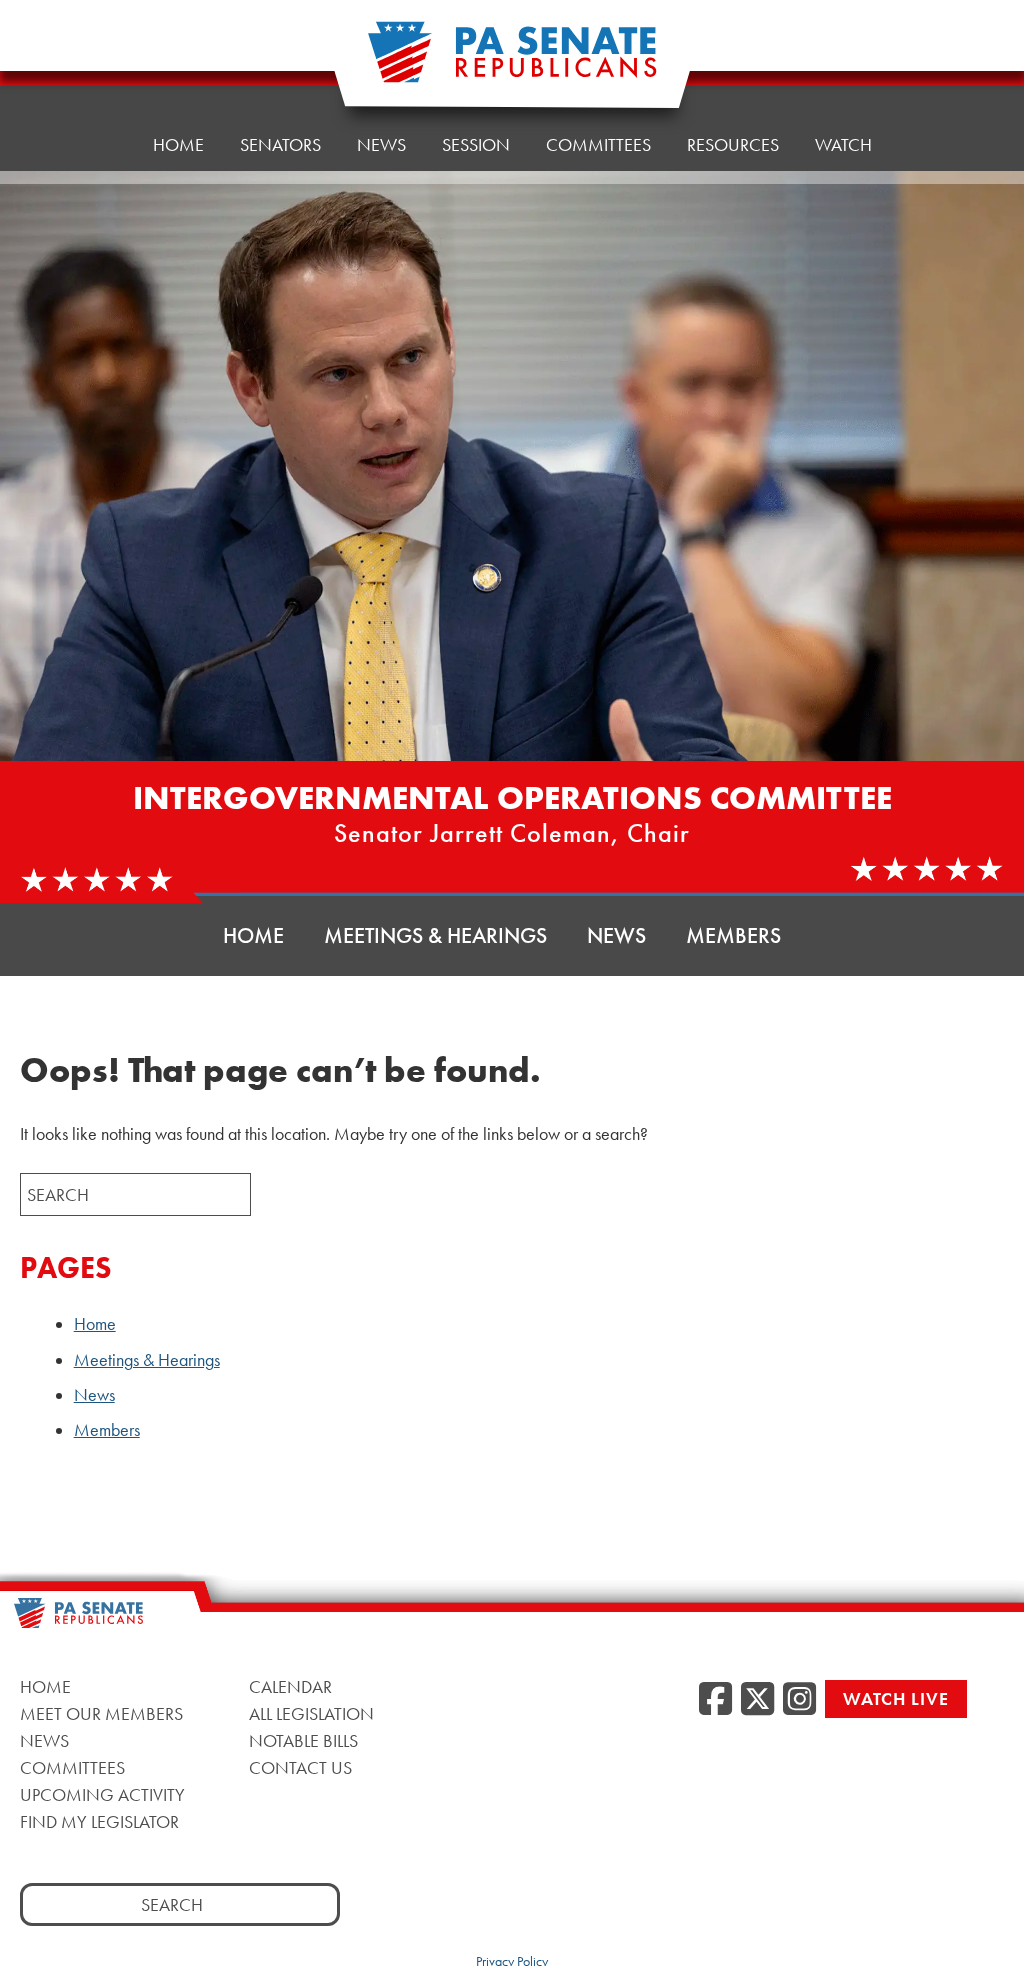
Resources (733, 144)
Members (733, 935)
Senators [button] (280, 144)
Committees (598, 144)
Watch (843, 144)
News (381, 144)
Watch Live (896, 1698)
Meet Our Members (101, 1713)
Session (476, 144)
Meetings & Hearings (435, 935)
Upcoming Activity (102, 1794)
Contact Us (300, 1767)
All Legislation (311, 1713)
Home (178, 144)
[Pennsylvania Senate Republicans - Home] (512, 62)
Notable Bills (303, 1740)
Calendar (290, 1686)
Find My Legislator (99, 1821)
